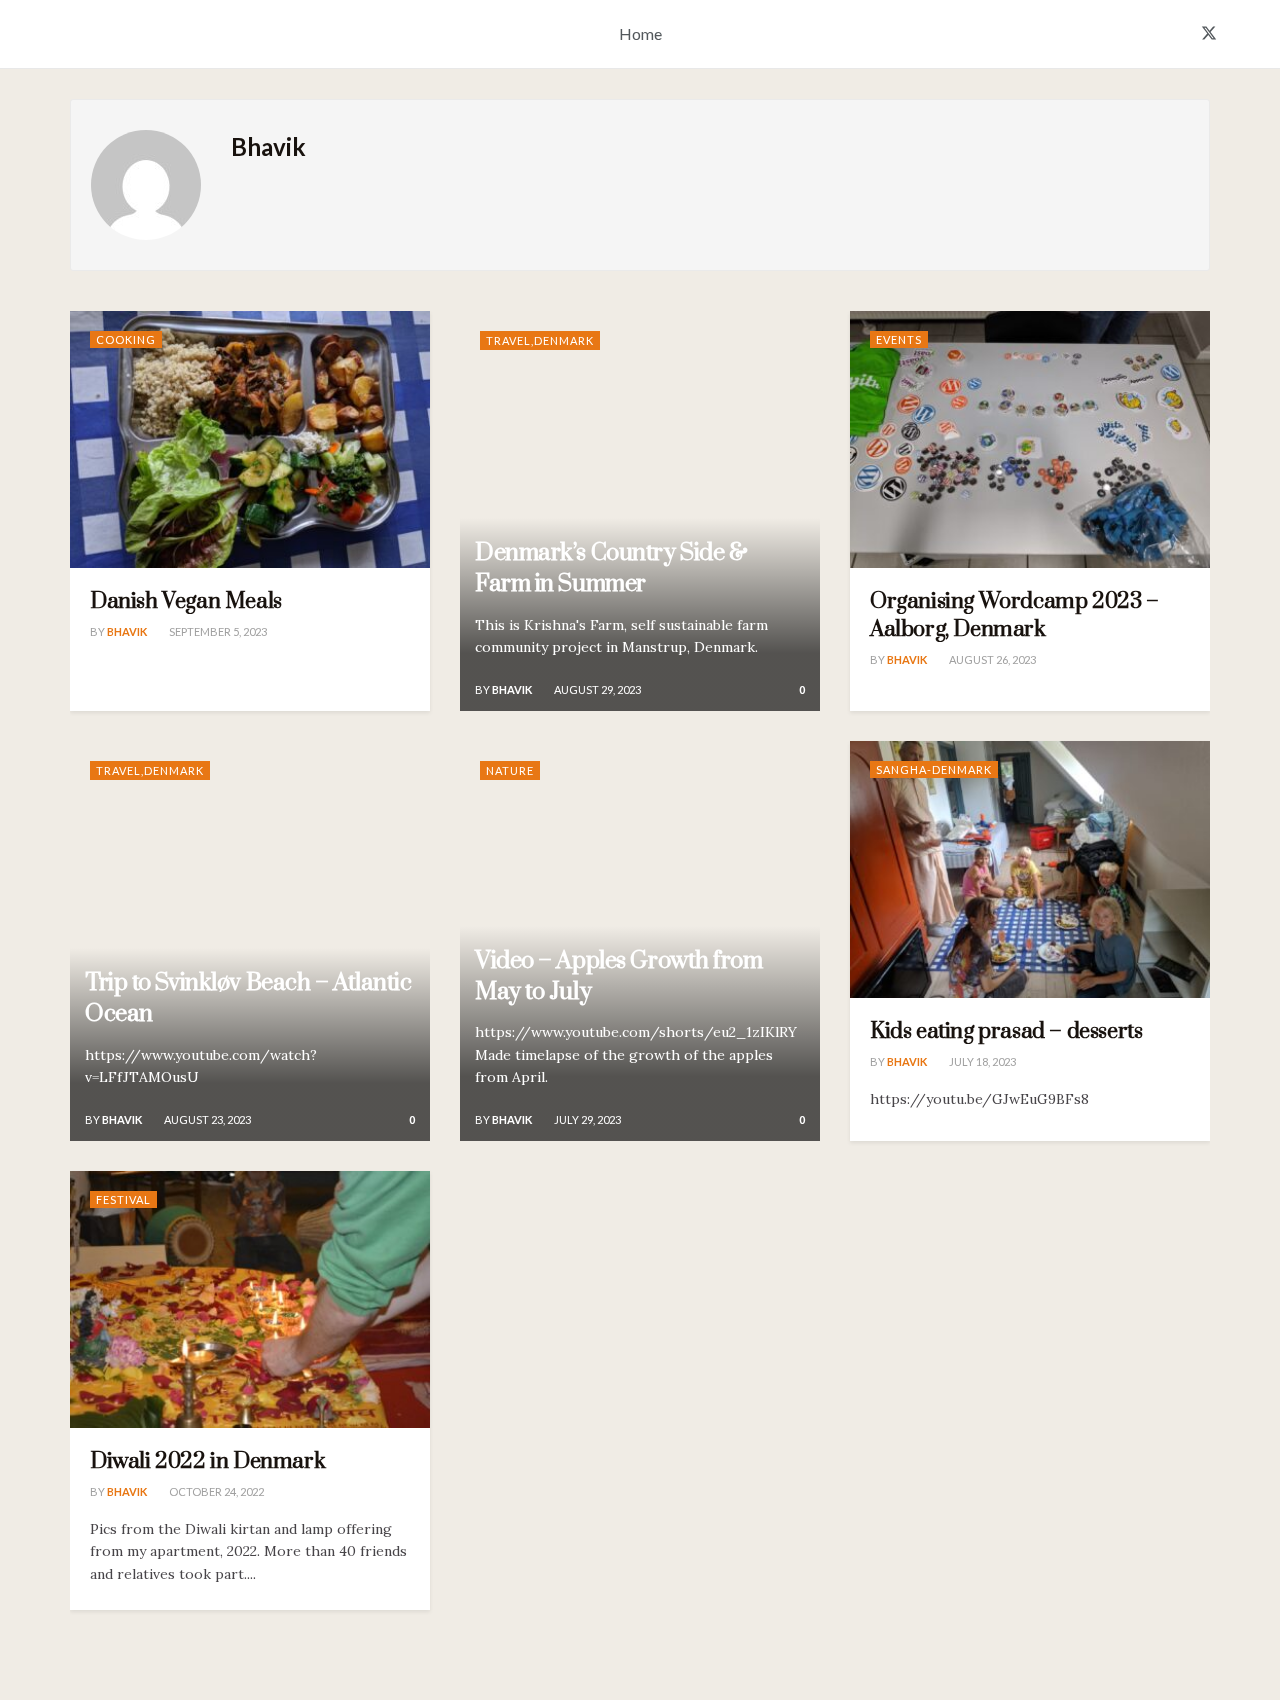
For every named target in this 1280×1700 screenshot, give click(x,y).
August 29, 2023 (596, 689)
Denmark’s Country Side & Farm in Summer (611, 568)
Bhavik (127, 631)
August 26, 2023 (991, 659)
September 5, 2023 (217, 631)
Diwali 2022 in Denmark (207, 1461)
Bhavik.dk (67, 36)
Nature (510, 770)
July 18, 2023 (981, 1061)
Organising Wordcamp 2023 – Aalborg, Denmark (1014, 615)
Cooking (126, 339)
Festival (123, 1199)
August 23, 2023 (206, 1119)
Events (899, 339)
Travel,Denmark (540, 340)
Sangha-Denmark (934, 769)
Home (640, 33)
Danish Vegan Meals (186, 601)
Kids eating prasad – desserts (1006, 1031)
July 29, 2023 (586, 1119)
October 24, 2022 (215, 1491)
